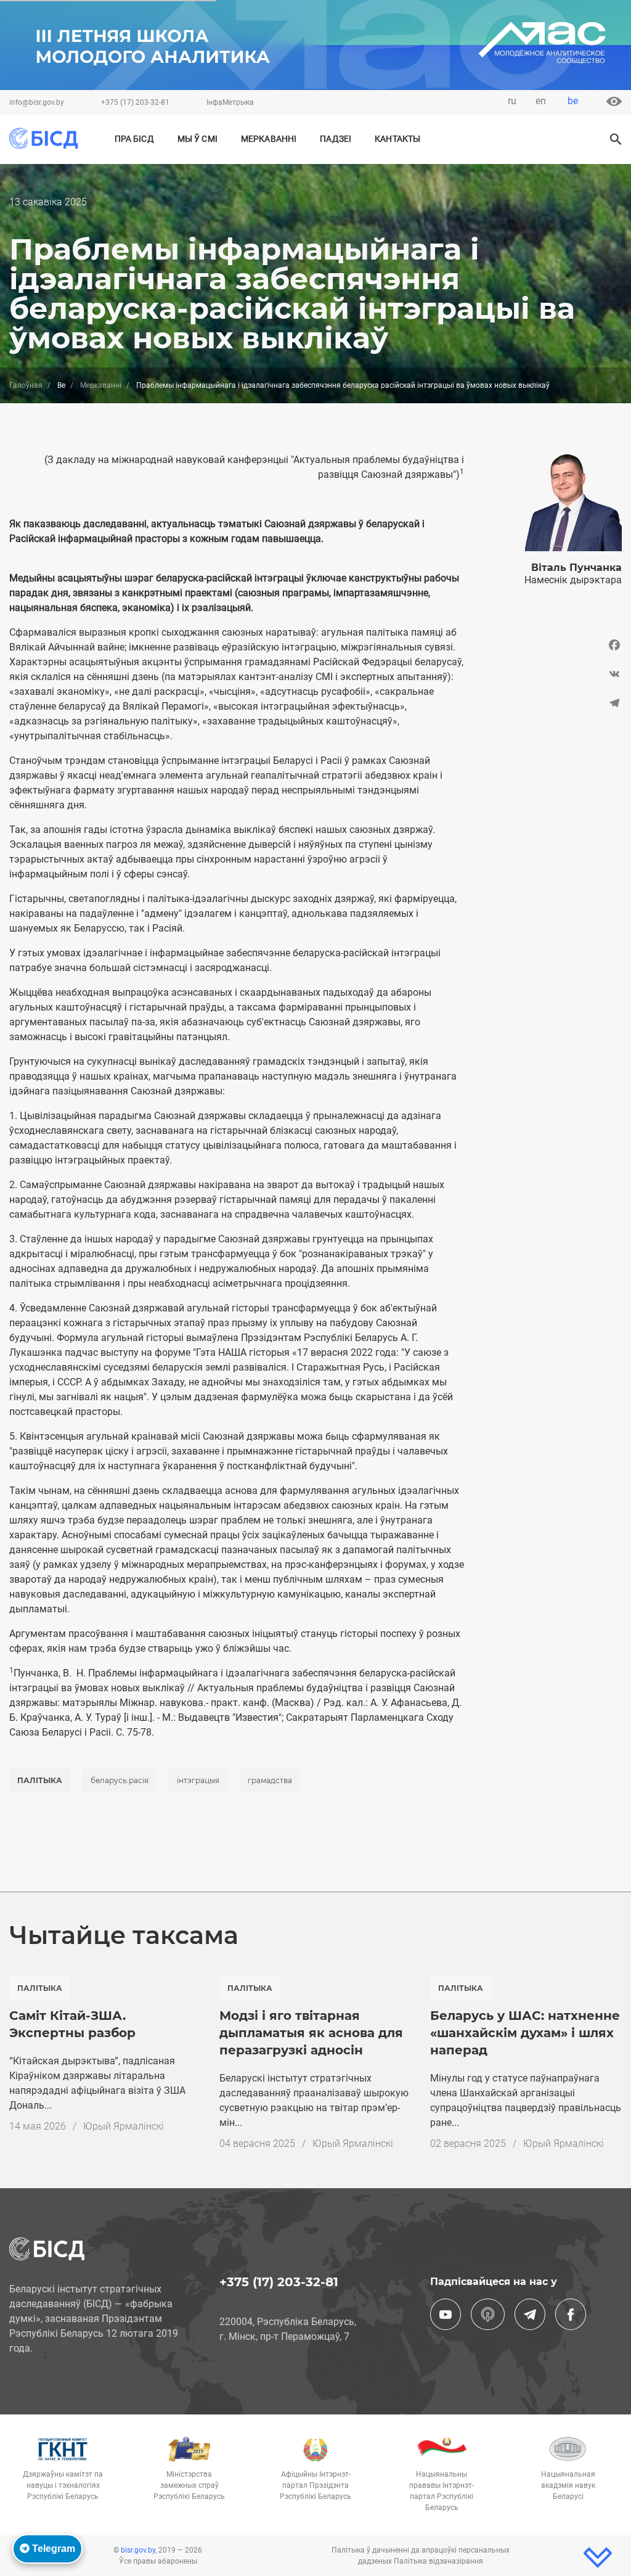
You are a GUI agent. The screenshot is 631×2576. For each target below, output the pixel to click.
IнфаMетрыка (230, 102)
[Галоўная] (48, 138)
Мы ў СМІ (197, 139)
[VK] (552, 674)
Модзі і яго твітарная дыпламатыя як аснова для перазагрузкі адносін (311, 2033)
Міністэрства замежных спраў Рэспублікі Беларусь (189, 2485)
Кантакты (397, 139)
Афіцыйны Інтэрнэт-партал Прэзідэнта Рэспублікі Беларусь (315, 2485)
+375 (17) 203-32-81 (135, 102)
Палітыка (40, 1780)
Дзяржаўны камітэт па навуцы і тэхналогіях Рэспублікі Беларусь (63, 2485)
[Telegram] (552, 703)
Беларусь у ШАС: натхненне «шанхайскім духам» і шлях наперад (525, 2033)
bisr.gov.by (138, 2550)
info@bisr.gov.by (37, 102)
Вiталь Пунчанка (576, 568)
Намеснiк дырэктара (573, 580)
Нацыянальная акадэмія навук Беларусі (568, 2485)
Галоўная (26, 385)
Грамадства (270, 1780)
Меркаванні (269, 139)
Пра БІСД (134, 139)
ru (512, 101)
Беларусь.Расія (120, 1780)
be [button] (573, 101)
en (541, 101)
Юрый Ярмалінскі (124, 2126)
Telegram (52, 2549)
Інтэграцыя (198, 1780)
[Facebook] (552, 648)
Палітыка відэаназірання (438, 2561)
